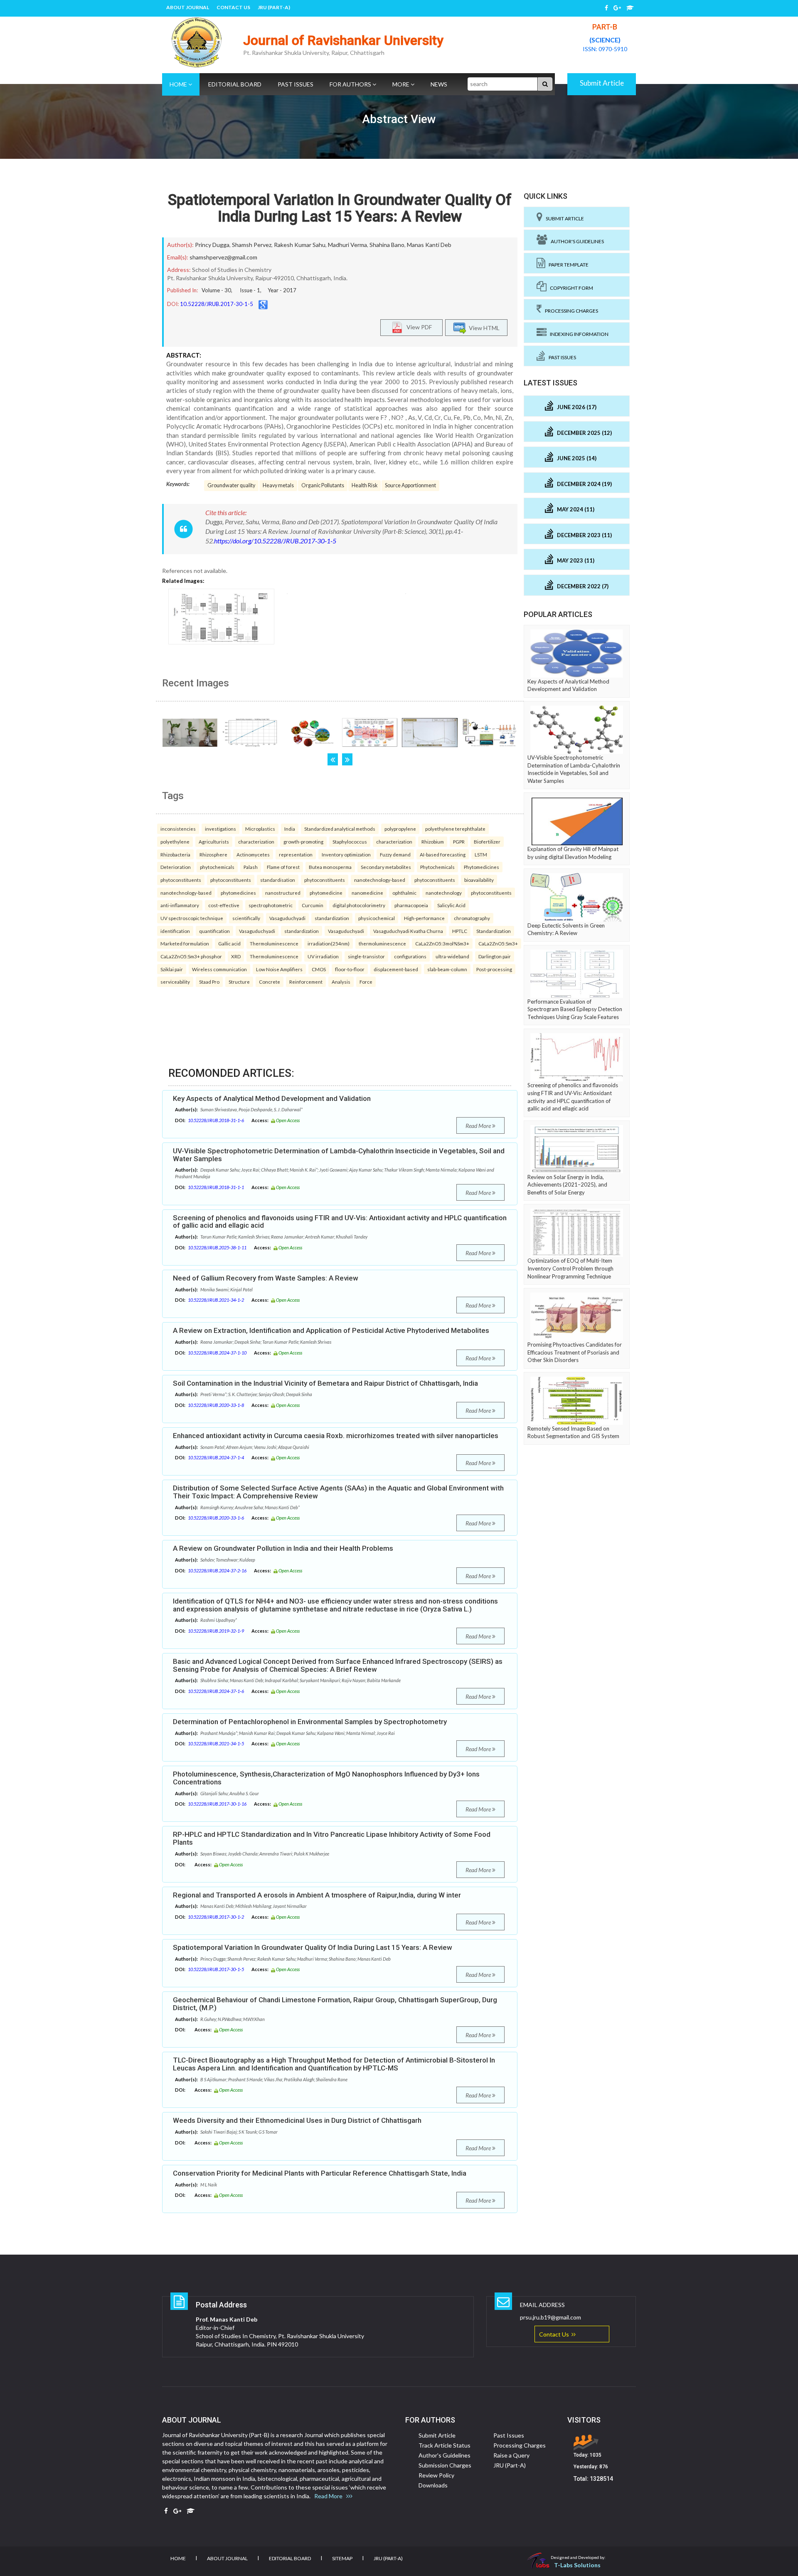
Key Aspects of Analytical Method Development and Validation (272, 1098)
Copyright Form (570, 288)
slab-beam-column (447, 969)
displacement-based (396, 969)
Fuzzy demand (395, 854)
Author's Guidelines (576, 241)
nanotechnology (444, 893)
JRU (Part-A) (274, 7)
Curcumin (313, 905)
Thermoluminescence (274, 943)
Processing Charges (570, 311)
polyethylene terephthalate (455, 829)
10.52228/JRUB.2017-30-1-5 (217, 304)
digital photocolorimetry (359, 905)
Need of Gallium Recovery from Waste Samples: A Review (266, 1278)
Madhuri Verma (347, 245)
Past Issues (296, 84)
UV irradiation (323, 956)
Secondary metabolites (386, 867)
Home (179, 84)
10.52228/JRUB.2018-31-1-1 (216, 1187)
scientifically (246, 918)
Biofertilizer (487, 841)
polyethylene (175, 841)
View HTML (483, 327)
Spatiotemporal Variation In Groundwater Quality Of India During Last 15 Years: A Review (340, 208)
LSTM (481, 854)
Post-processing (494, 969)
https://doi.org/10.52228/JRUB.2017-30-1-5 (275, 541)
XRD (236, 956)
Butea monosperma (330, 867)
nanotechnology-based (380, 880)
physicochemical (377, 918)
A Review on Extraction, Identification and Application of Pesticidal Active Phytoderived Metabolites (331, 1330)
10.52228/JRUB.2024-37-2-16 (217, 1571)
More (401, 84)
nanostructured (283, 893)
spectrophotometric (271, 905)
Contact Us (233, 7)
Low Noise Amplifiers (279, 969)
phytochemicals (217, 867)
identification (175, 931)
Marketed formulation (185, 943)
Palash (251, 867)
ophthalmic (404, 893)
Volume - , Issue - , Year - (249, 290)
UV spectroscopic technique (192, 918)
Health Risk (365, 485)
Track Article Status (445, 2445)
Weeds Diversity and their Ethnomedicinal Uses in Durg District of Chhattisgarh (297, 2120)
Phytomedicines (482, 867)
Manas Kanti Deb (429, 245)
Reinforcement (306, 982)
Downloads (433, 2485)
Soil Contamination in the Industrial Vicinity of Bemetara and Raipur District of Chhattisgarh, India (325, 1383)
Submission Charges (445, 2465)
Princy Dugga (212, 245)
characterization (256, 841)
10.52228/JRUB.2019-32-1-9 (216, 1631)
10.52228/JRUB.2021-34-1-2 (216, 1300)
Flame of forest (283, 867)
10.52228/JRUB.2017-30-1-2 (216, 1917)
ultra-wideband (452, 956)
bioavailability (479, 880)
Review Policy (436, 2475)
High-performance (424, 918)
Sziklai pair (172, 969)
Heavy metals (278, 485)
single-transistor (366, 956)
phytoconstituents (181, 880)
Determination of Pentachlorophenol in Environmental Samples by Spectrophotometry (310, 1722)
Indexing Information (578, 334)
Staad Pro (209, 982)
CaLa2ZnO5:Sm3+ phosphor (191, 956)
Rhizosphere (213, 854)
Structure (239, 982)
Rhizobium (433, 841)
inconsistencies (178, 829)
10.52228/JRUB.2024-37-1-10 (217, 1353)
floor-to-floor (350, 969)
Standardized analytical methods (340, 829)
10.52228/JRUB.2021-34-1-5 (216, 1743)
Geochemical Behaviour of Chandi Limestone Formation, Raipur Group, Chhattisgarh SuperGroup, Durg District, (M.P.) (335, 2004)
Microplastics (260, 829)
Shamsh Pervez (252, 245)
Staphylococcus (350, 841)
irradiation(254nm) (329, 943)
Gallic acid (229, 943)
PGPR (459, 841)
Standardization (494, 931)
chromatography (472, 918)
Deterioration (176, 867)
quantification (214, 931)
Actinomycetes (253, 854)
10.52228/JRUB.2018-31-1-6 (216, 1120)
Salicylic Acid (451, 905)
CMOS (319, 969)
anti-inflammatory (180, 905)
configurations (410, 956)
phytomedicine (326, 893)
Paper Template (567, 265)
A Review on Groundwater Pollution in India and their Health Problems (283, 1548)
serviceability (175, 982)
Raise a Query (511, 2455)
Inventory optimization (346, 854)
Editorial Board (235, 84)
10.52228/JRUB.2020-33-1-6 (216, 1518)
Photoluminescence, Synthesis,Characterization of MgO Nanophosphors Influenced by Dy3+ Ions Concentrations (326, 1778)
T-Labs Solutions (577, 2565)
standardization (332, 918)
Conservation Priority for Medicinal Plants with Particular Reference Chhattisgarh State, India (320, 2173)
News (439, 84)
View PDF (417, 327)
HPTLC (460, 931)
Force (366, 982)
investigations (220, 829)
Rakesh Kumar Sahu (300, 245)
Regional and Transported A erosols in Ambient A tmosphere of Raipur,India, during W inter (317, 1895)
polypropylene (400, 829)
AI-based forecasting (443, 854)
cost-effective (224, 905)
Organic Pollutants (323, 485)
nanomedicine (367, 893)
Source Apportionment (410, 485)
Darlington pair (495, 956)
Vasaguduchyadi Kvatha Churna (408, 931)
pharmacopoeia (411, 905)
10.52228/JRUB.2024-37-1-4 (216, 1457)
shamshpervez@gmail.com (223, 257)
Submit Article (602, 83)
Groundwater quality (231, 485)
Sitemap (342, 2558)
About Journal (188, 7)
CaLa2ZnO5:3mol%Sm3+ (442, 943)
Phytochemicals (437, 867)
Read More (479, 1126)
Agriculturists (214, 841)
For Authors (351, 84)
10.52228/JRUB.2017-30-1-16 (217, 1804)
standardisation (278, 880)
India (290, 829)
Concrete (270, 982)
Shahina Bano (387, 245)
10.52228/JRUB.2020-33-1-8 (216, 1405)
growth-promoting (303, 841)
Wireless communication (219, 969)
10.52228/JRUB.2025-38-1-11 (217, 1247)
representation (296, 854)
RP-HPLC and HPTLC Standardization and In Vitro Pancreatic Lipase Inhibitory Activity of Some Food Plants (332, 1838)
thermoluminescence (382, 943)
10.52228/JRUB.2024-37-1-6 (216, 1691)
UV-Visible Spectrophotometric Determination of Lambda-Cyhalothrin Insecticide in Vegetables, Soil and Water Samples (339, 1155)
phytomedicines (238, 893)
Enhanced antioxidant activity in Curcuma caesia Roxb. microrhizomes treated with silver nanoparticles (336, 1436)
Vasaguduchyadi (287, 918)
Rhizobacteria (175, 854)
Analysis (341, 982)
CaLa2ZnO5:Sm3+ (498, 943)
